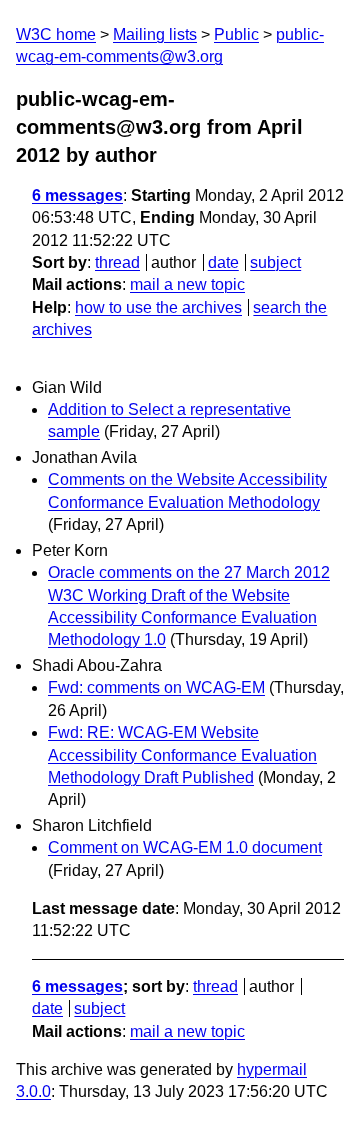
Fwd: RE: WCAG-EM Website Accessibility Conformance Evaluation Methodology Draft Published (182, 755)
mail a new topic (187, 284)
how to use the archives (158, 307)
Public (236, 34)
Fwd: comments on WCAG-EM (156, 687)
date (223, 262)
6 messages (77, 195)
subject (275, 262)
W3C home (56, 34)
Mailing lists (155, 34)
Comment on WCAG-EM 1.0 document (185, 847)
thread (117, 262)
